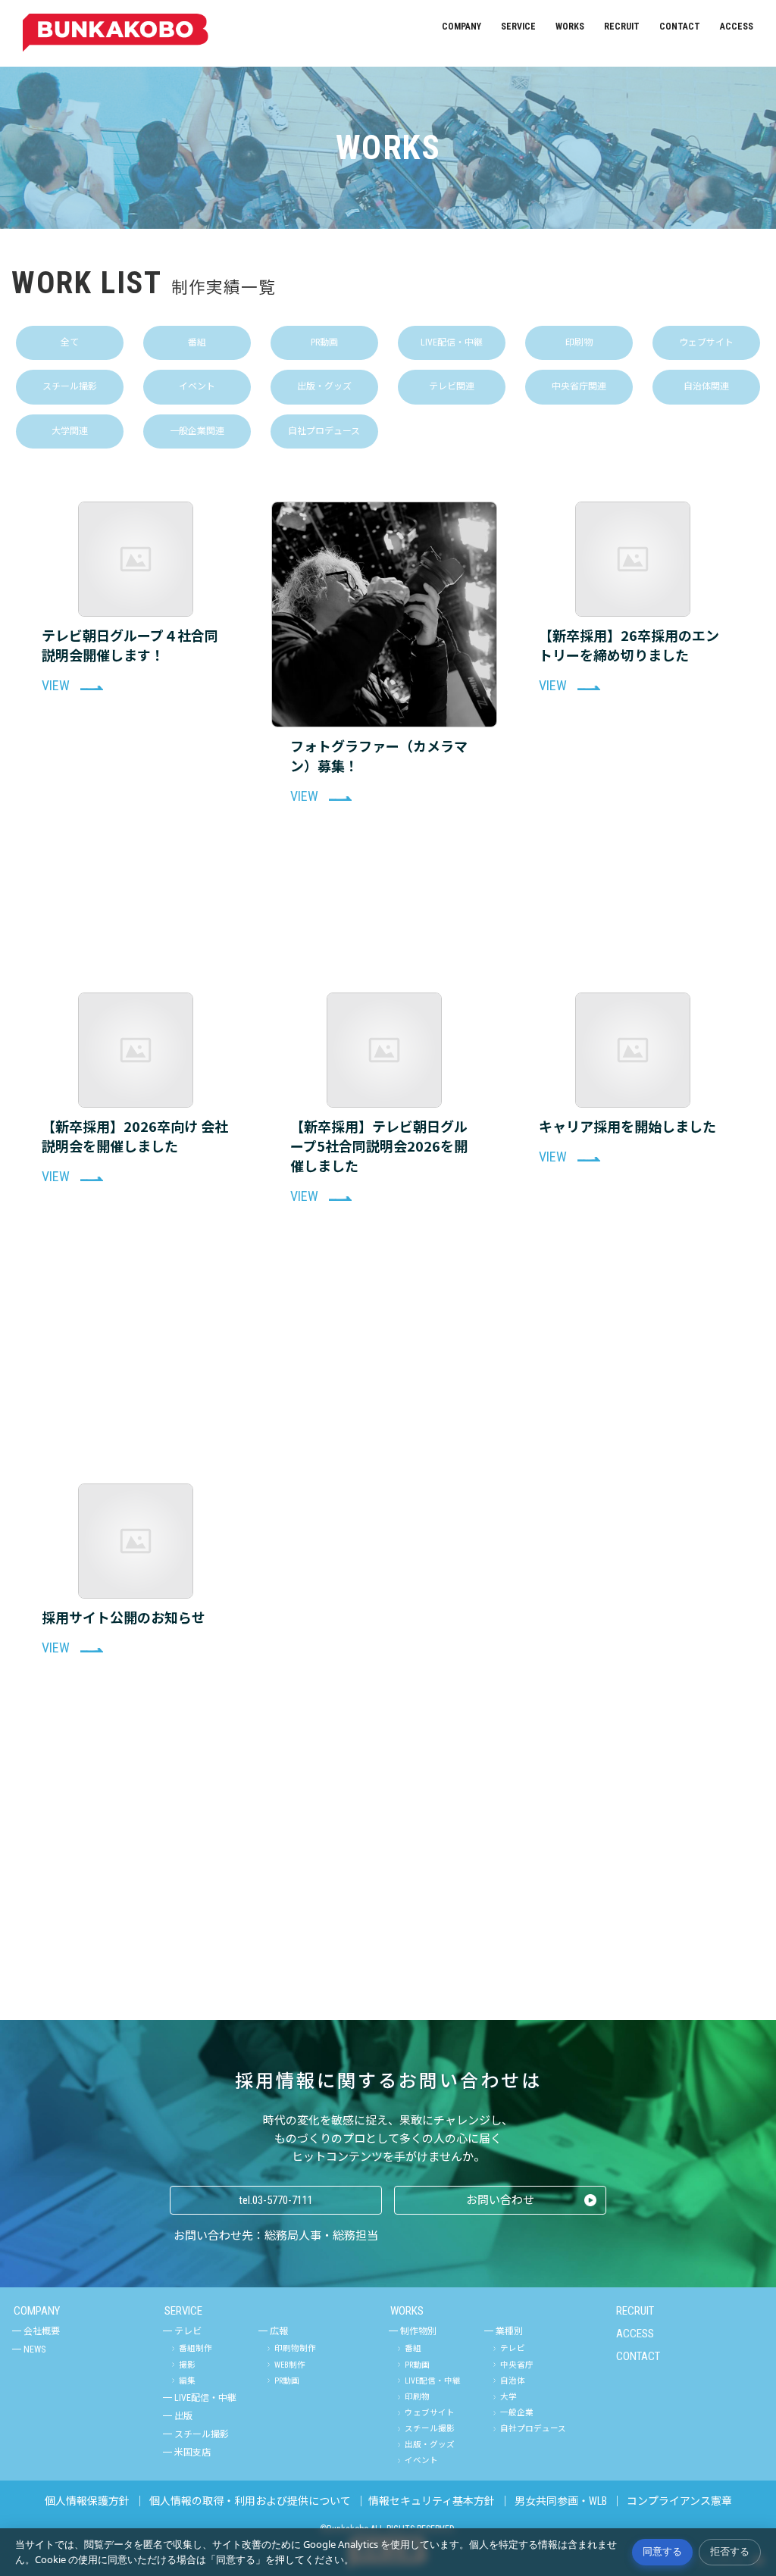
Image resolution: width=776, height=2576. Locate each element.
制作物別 (418, 2331)
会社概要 (42, 2331)
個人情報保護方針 (87, 2501)
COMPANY (462, 27)
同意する (662, 2551)
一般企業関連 (197, 431)
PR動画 (324, 342)
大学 (508, 2397)
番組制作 (196, 2348)
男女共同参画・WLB (561, 2501)
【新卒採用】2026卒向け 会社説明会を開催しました (135, 1136)
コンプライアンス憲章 (679, 2501)
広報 (279, 2331)
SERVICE (518, 27)
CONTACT (680, 27)
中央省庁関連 (579, 386)
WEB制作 (290, 2365)
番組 (197, 342)
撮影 (187, 2365)
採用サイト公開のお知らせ (124, 1617)
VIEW (57, 685)
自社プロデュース (324, 431)
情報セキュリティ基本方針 (432, 2501)
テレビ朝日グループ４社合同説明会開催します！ (130, 645)
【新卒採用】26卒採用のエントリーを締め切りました (629, 645)
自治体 (513, 2381)
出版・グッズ (324, 386)
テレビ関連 (452, 386)
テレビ (188, 2331)
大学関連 (70, 431)
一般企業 (517, 2413)
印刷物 (579, 342)
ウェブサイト (706, 342)
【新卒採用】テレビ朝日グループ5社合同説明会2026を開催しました (379, 1146)
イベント (197, 386)
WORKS (570, 27)
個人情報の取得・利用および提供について (250, 2501)
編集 (187, 2381)
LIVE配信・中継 (452, 342)
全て (70, 342)
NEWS (34, 2349)
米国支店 (192, 2453)
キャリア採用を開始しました (627, 1126)
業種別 (509, 2331)
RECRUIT (622, 27)
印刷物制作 (295, 2348)
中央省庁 (517, 2365)
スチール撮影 (70, 386)
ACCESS (737, 27)
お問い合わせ (500, 2200)
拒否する (730, 2551)
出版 (183, 2416)
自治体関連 (706, 386)
